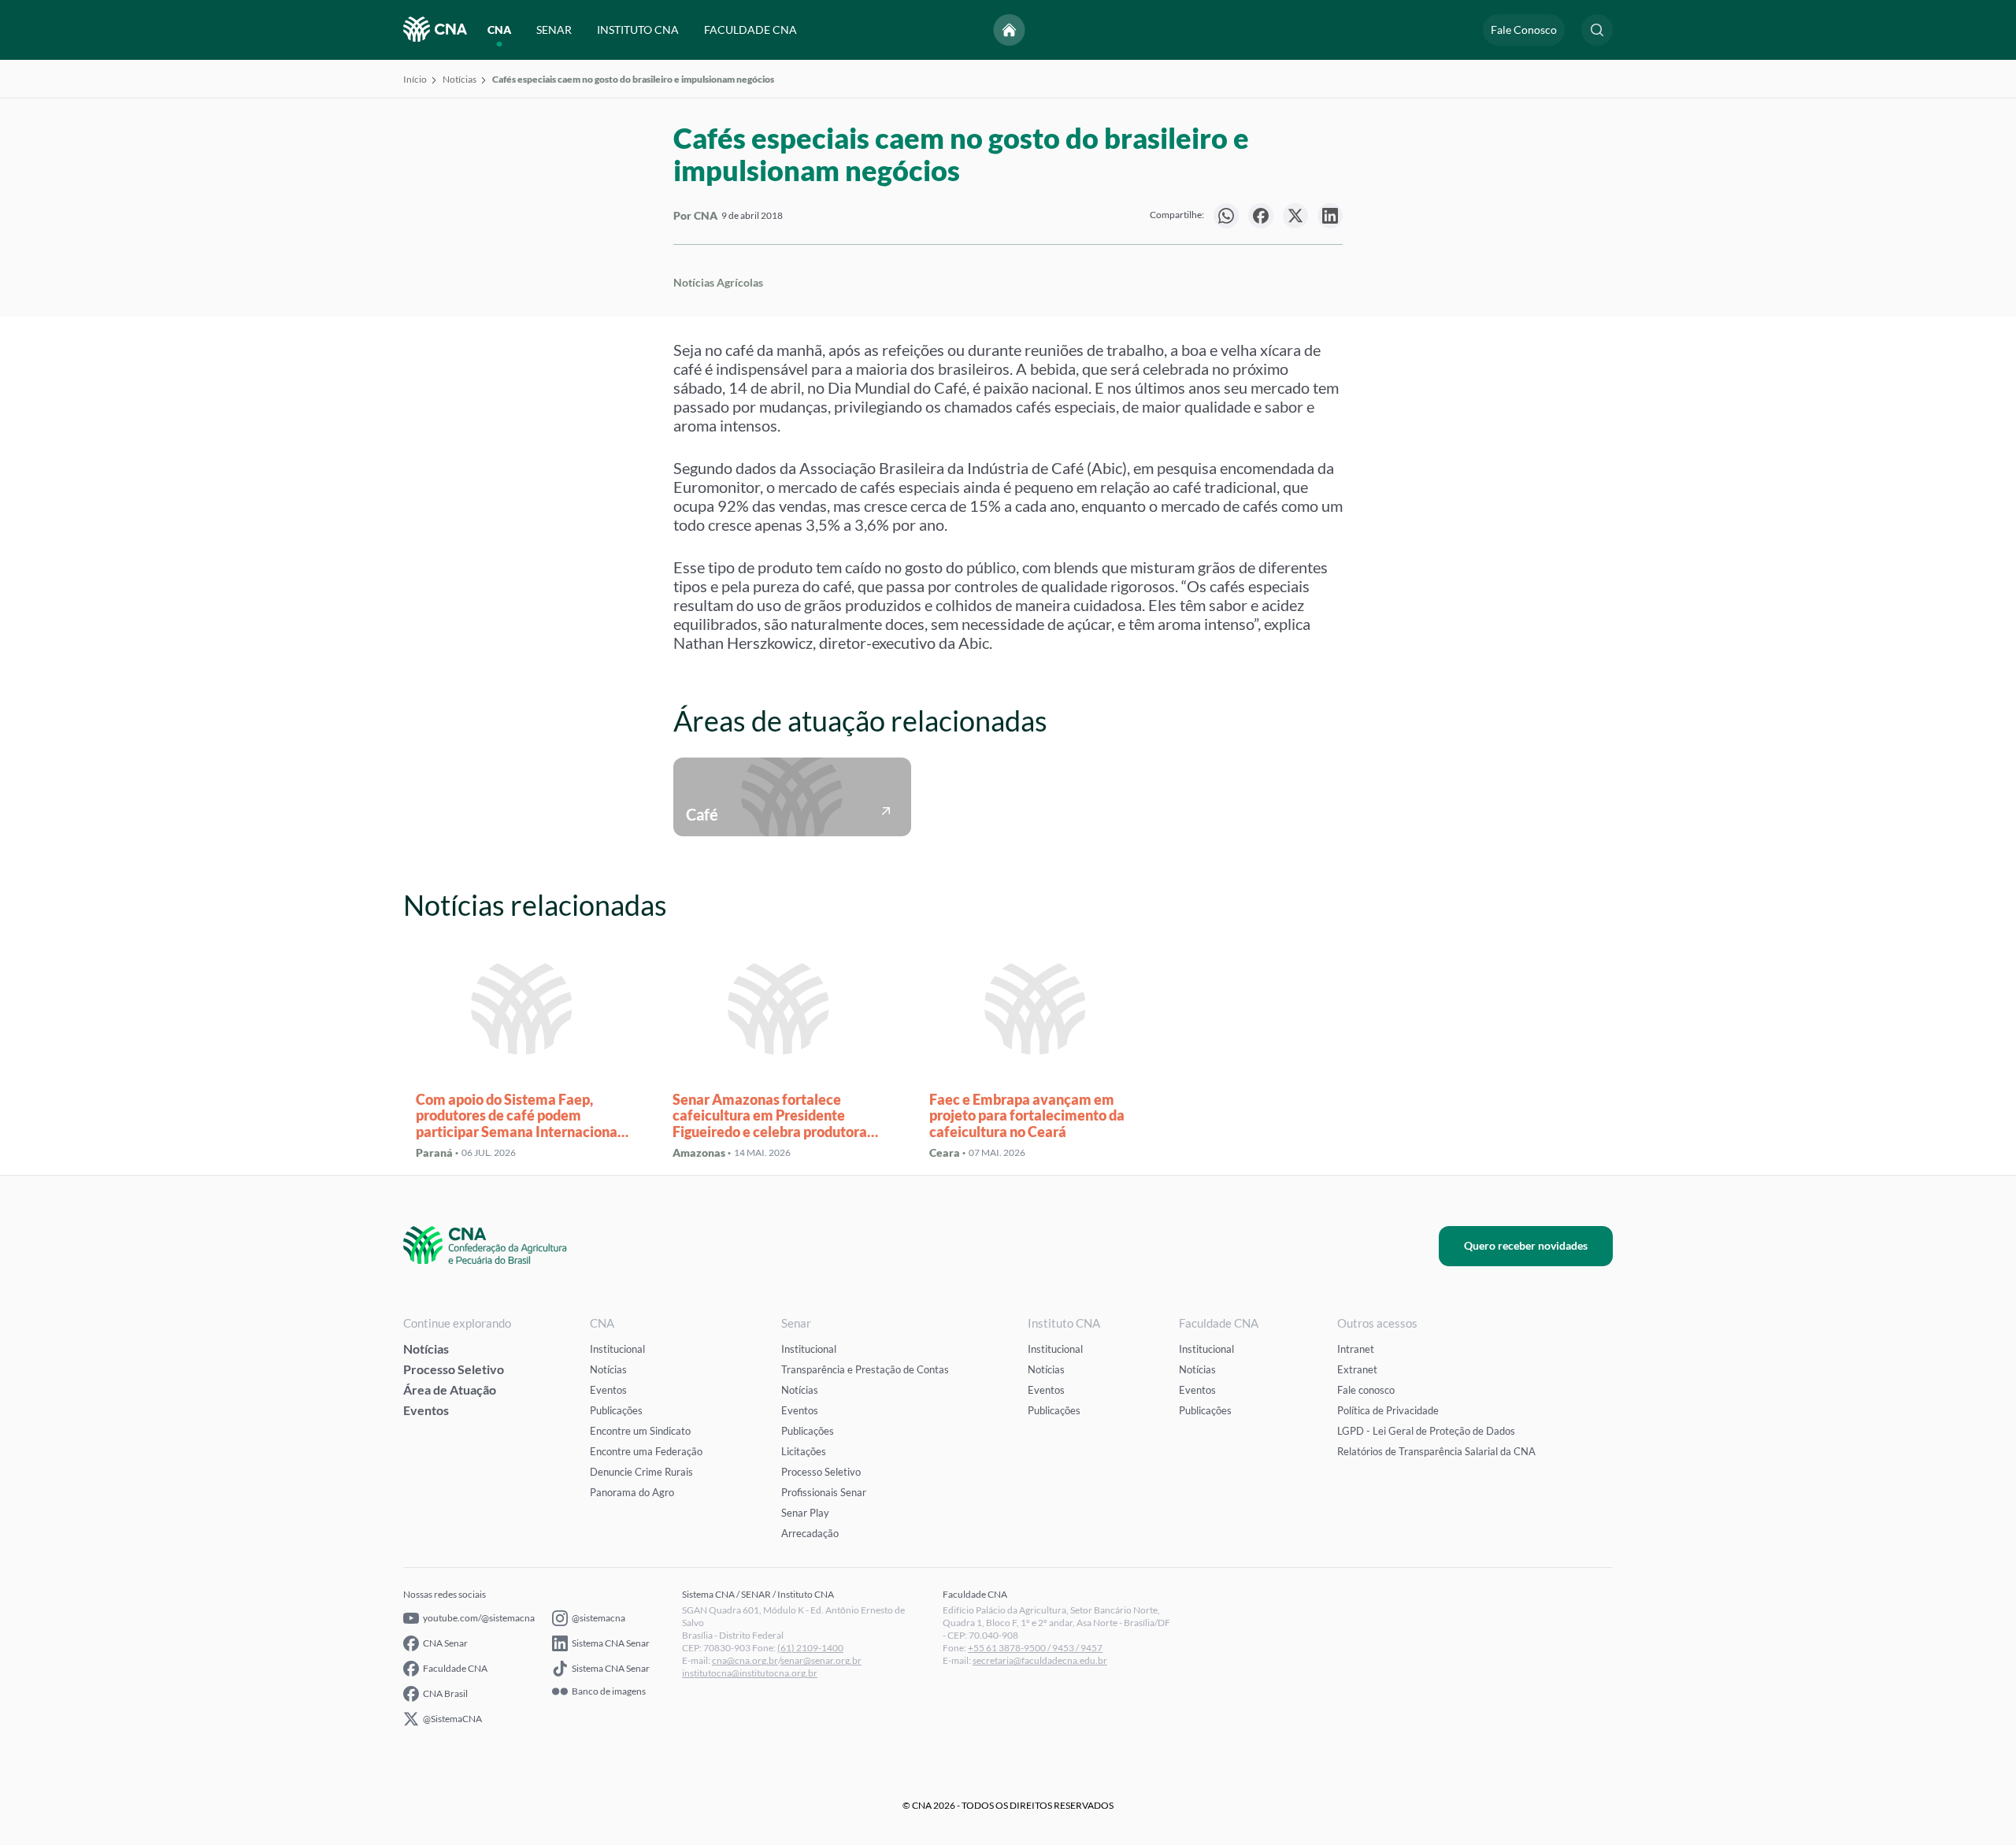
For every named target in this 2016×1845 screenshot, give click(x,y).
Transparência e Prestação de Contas (865, 1369)
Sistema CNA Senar (611, 1643)
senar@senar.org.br (821, 1660)
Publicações (616, 1410)
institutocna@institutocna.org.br (750, 1673)
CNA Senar (445, 1643)
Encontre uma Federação (646, 1451)
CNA (499, 30)
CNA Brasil (445, 1693)
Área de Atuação (450, 1389)
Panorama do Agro (632, 1492)
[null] (1226, 216)
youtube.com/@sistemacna (479, 1618)
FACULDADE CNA (750, 30)
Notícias (460, 79)
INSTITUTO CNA (638, 30)
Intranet (1356, 1349)
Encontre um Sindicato (640, 1431)
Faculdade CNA (455, 1668)
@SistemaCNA (452, 1719)
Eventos (426, 1410)
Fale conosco (1366, 1390)
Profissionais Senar (824, 1492)
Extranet (1357, 1369)
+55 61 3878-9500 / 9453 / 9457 (1035, 1648)
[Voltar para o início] (1010, 30)
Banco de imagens (609, 1691)
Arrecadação (810, 1533)
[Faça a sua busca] (1597, 30)
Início (415, 79)
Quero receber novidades (1526, 1245)
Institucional (617, 1349)
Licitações (804, 1451)
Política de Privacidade (1388, 1410)
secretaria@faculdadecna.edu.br (1040, 1660)
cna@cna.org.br (745, 1660)
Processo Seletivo (454, 1369)
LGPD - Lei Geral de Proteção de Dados (1426, 1431)
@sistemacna (598, 1618)
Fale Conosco (1524, 30)
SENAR (554, 30)
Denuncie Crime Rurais (641, 1472)
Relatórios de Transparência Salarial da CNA (1436, 1451)
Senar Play (805, 1513)
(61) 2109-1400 (810, 1648)
